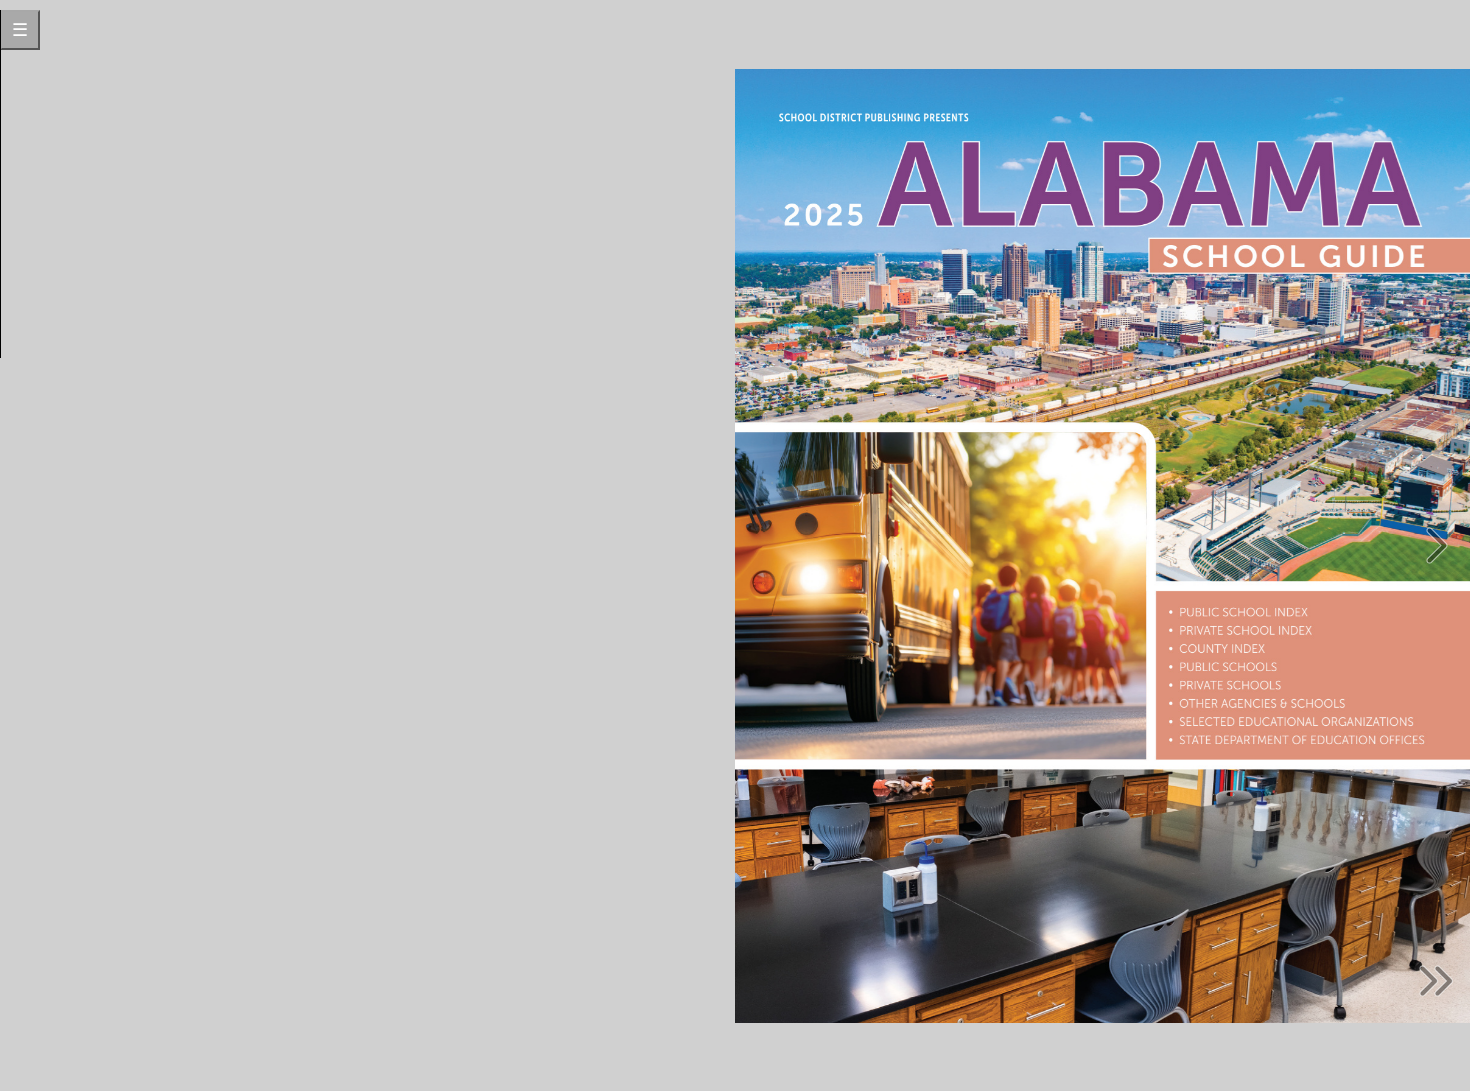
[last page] (1437, 981)
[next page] (1437, 545)
